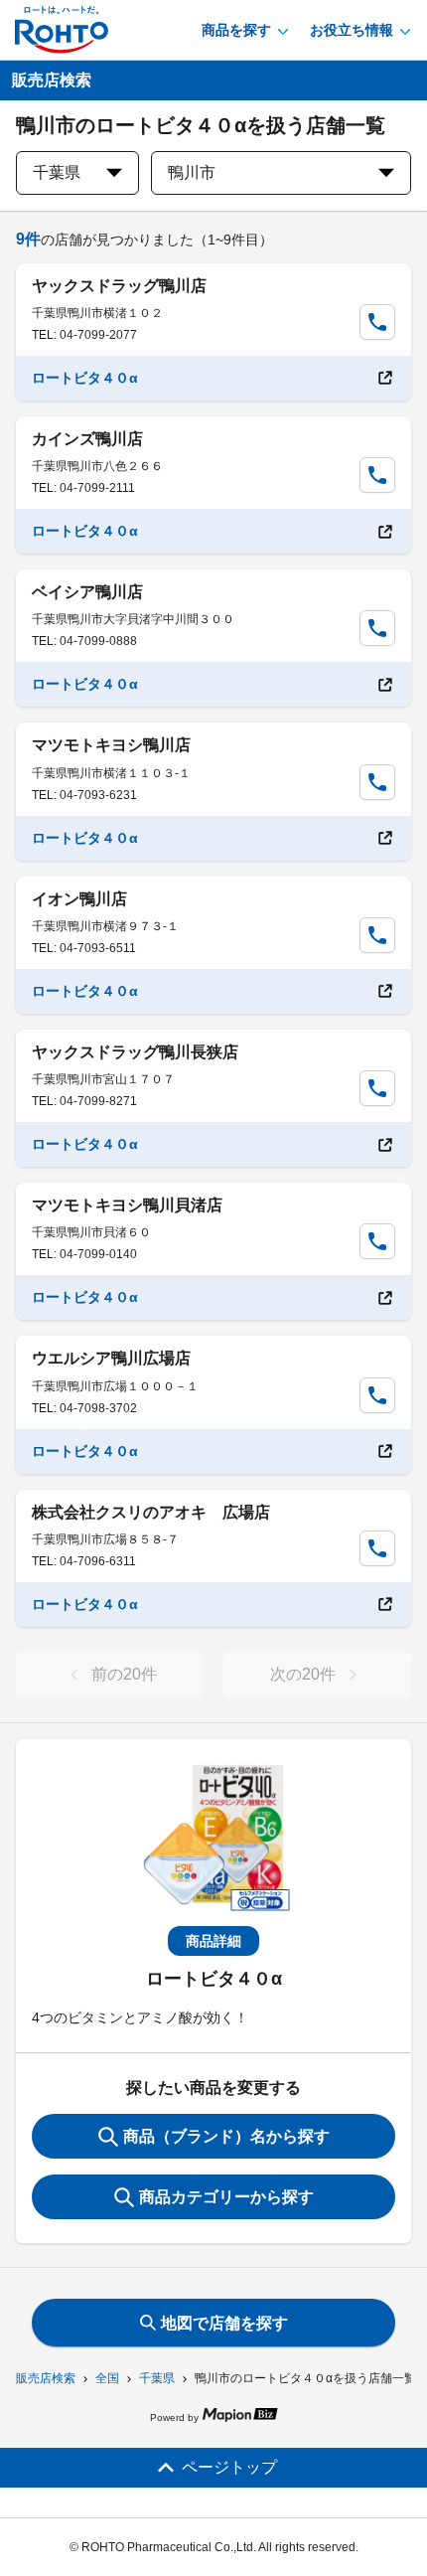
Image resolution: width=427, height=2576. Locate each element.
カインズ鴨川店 (87, 439)
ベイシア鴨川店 (87, 592)
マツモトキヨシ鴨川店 (111, 745)
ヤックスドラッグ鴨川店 (119, 286)
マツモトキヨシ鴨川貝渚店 (127, 1205)
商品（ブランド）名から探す (226, 2136)
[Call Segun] (377, 322)
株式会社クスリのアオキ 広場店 (151, 1512)
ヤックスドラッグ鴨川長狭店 (135, 1052)
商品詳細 (213, 1941)
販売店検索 (46, 2378)
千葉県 (157, 2378)
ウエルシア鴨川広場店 (111, 1358)
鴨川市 (192, 172)
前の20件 (124, 1674)
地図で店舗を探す (224, 2323)
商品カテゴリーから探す (226, 2197)
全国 (107, 2378)
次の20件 (303, 1674)
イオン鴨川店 (79, 899)
